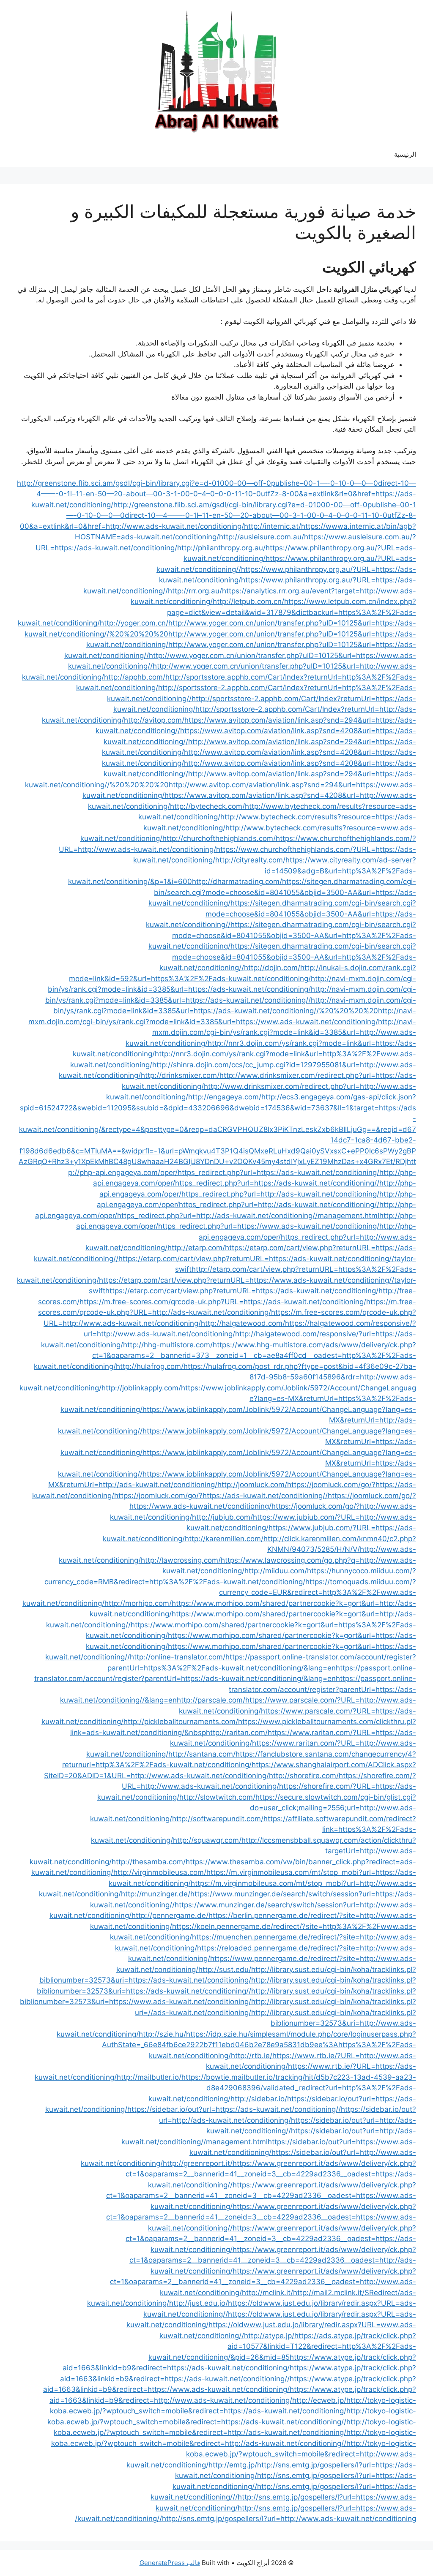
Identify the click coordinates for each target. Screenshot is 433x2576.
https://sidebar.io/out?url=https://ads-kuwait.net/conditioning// (234, 2109)
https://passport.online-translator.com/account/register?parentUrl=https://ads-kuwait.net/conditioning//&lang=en (238, 1689)
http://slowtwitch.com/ (217, 1797)
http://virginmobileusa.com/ (160, 1872)
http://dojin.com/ (272, 968)
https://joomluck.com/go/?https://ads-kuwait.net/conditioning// (221, 1496)
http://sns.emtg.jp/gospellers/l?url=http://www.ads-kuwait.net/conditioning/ (245, 2519)
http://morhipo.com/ (138, 1603)
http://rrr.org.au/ (195, 591)
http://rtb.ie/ (252, 2056)
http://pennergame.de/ (170, 1915)
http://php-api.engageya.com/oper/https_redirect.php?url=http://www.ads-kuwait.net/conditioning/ (251, 1237)
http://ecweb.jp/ (319, 2400)
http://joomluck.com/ (252, 1485)
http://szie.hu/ (162, 2034)
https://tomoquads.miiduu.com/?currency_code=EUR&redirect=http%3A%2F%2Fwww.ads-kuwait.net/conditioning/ (219, 1593)
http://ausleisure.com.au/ (262, 537)
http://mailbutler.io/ (149, 2077)
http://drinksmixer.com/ (180, 1075)
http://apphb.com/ (135, 677)
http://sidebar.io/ (259, 2099)
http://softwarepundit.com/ (218, 1819)
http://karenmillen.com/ (224, 1539)
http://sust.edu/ (225, 1969)
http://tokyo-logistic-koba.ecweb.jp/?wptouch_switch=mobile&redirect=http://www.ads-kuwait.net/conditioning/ (271, 2454)
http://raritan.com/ (237, 1733)
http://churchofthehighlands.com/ (219, 838)
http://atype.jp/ (269, 2336)
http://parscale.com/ (211, 1700)
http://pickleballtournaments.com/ (181, 1722)
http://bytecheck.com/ (207, 806)
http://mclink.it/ (267, 2293)
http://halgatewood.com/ (243, 1323)
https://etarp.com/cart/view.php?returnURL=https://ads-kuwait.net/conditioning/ (242, 1291)
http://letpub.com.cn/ (248, 601)
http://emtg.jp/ (233, 2465)
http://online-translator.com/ (178, 1657)
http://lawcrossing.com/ (181, 1560)
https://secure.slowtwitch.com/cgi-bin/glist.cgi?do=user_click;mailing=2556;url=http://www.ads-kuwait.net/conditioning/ (253, 1808)
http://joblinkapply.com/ (141, 1388)
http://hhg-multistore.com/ (168, 1345)
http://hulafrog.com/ (150, 1366)
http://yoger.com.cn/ (134, 623)
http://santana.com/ (202, 1754)
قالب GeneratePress (170, 2563)
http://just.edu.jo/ (199, 2303)
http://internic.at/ (273, 526)
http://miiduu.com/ (276, 1571)
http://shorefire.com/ (304, 1776)
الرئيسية (405, 154)
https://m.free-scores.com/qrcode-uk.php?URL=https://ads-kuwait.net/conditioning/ (223, 1302)
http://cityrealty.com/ (250, 860)
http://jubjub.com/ (222, 1517)
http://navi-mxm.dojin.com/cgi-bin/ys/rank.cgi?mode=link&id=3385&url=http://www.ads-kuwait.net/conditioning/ (271, 1032)
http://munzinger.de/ (156, 1894)
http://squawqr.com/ (207, 1840)
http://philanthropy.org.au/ (221, 548)
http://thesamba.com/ (149, 1862)
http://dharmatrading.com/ (237, 881)
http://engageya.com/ (225, 1097)
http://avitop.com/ (154, 720)
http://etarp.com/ (196, 1248)
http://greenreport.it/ (198, 2163)
